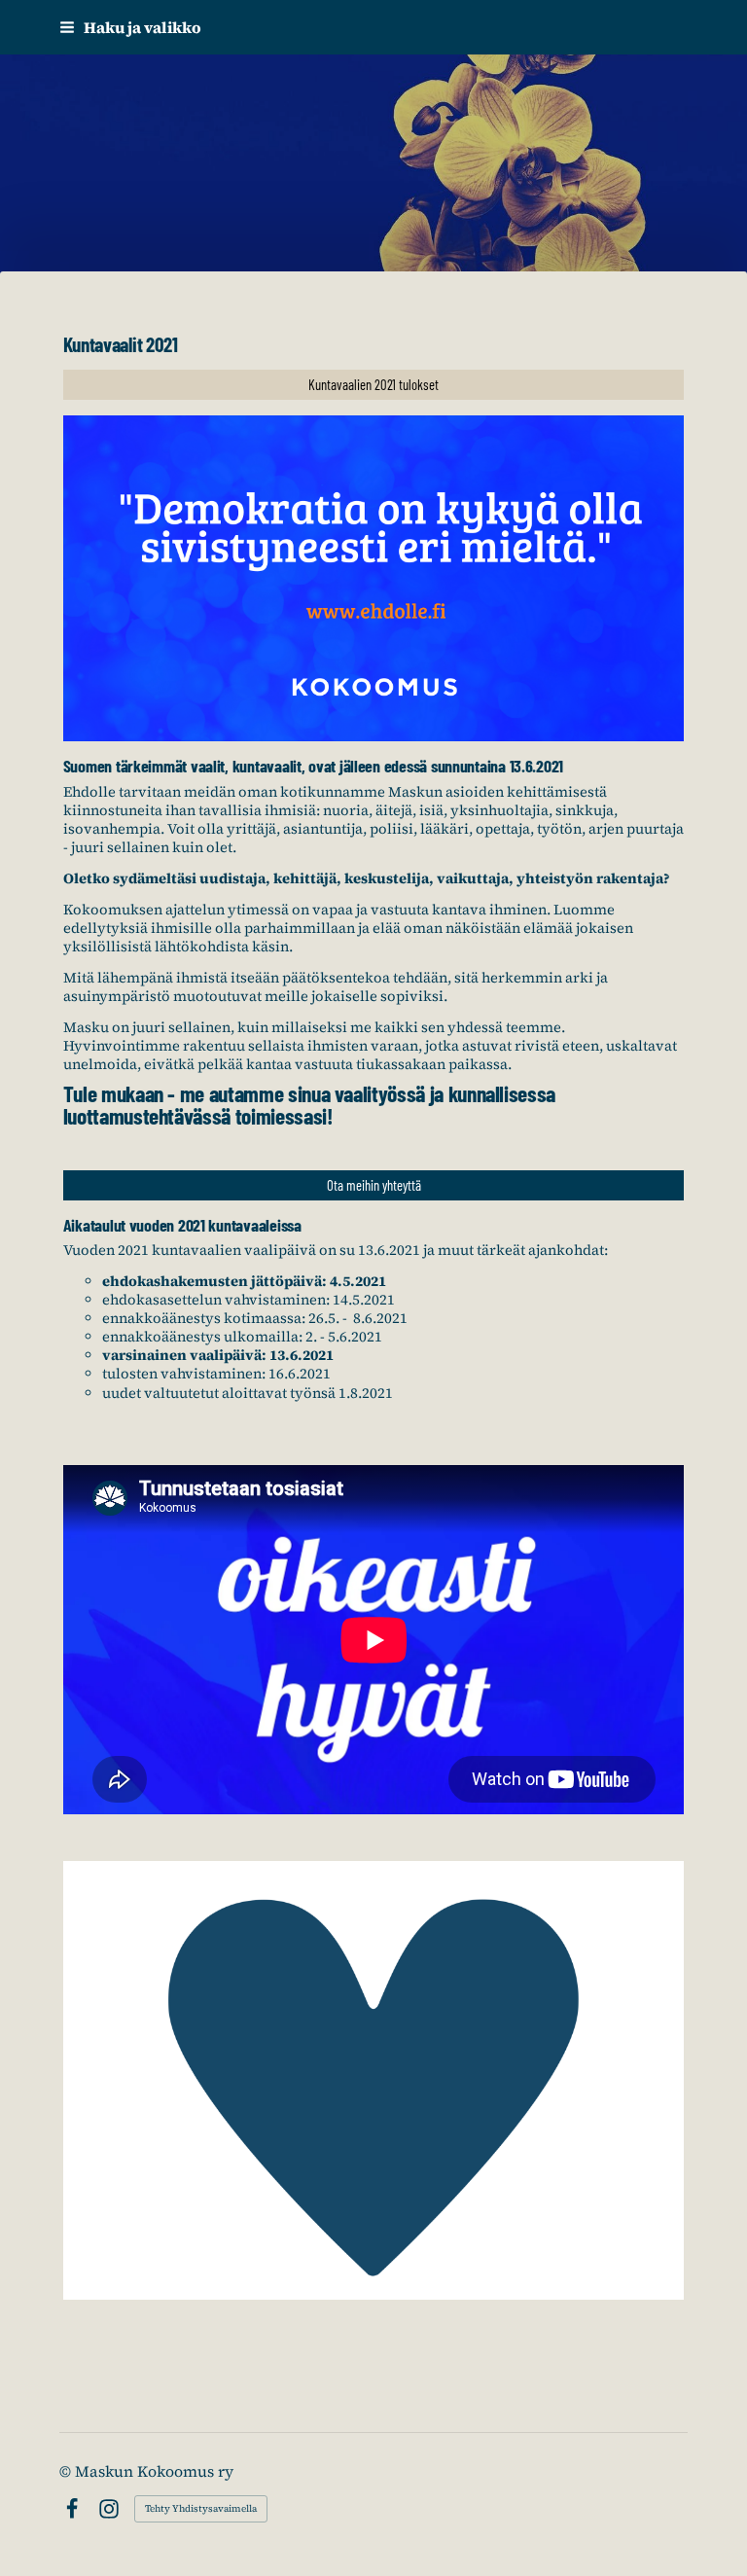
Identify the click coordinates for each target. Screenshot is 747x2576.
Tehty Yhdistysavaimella (201, 2508)
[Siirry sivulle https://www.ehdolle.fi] (374, 578)
